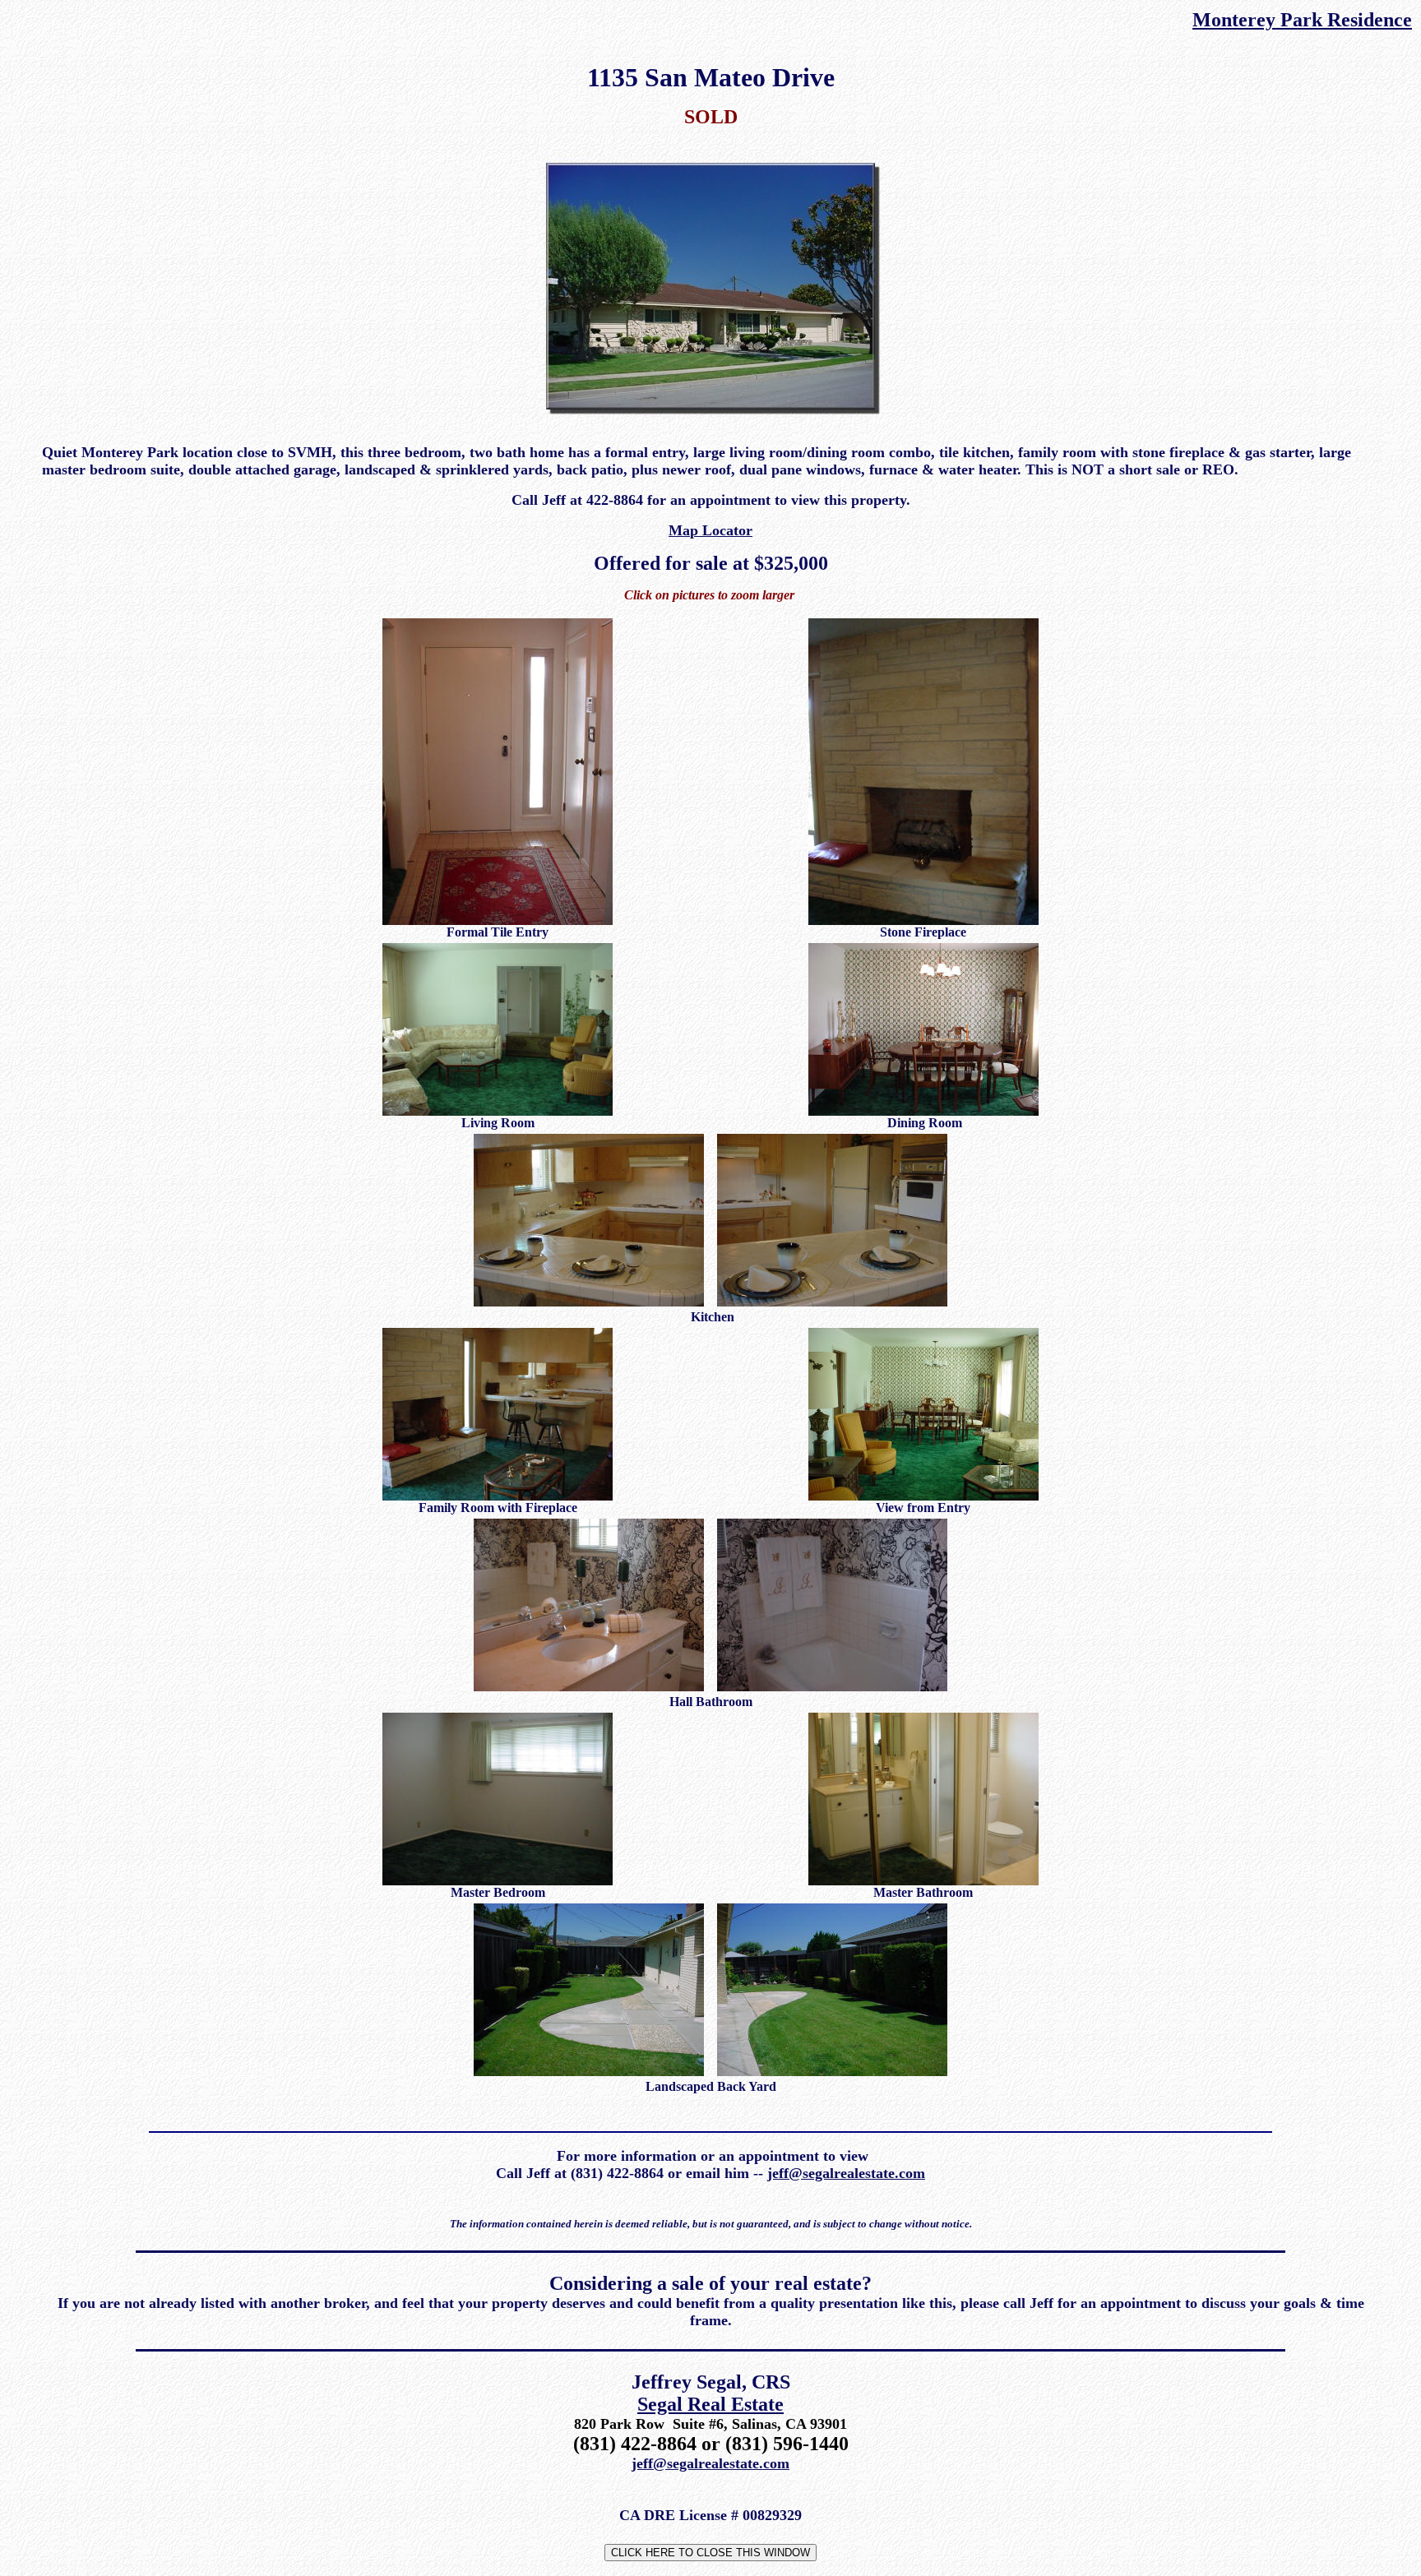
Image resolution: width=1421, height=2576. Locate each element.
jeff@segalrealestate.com (846, 2173)
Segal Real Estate (710, 2404)
